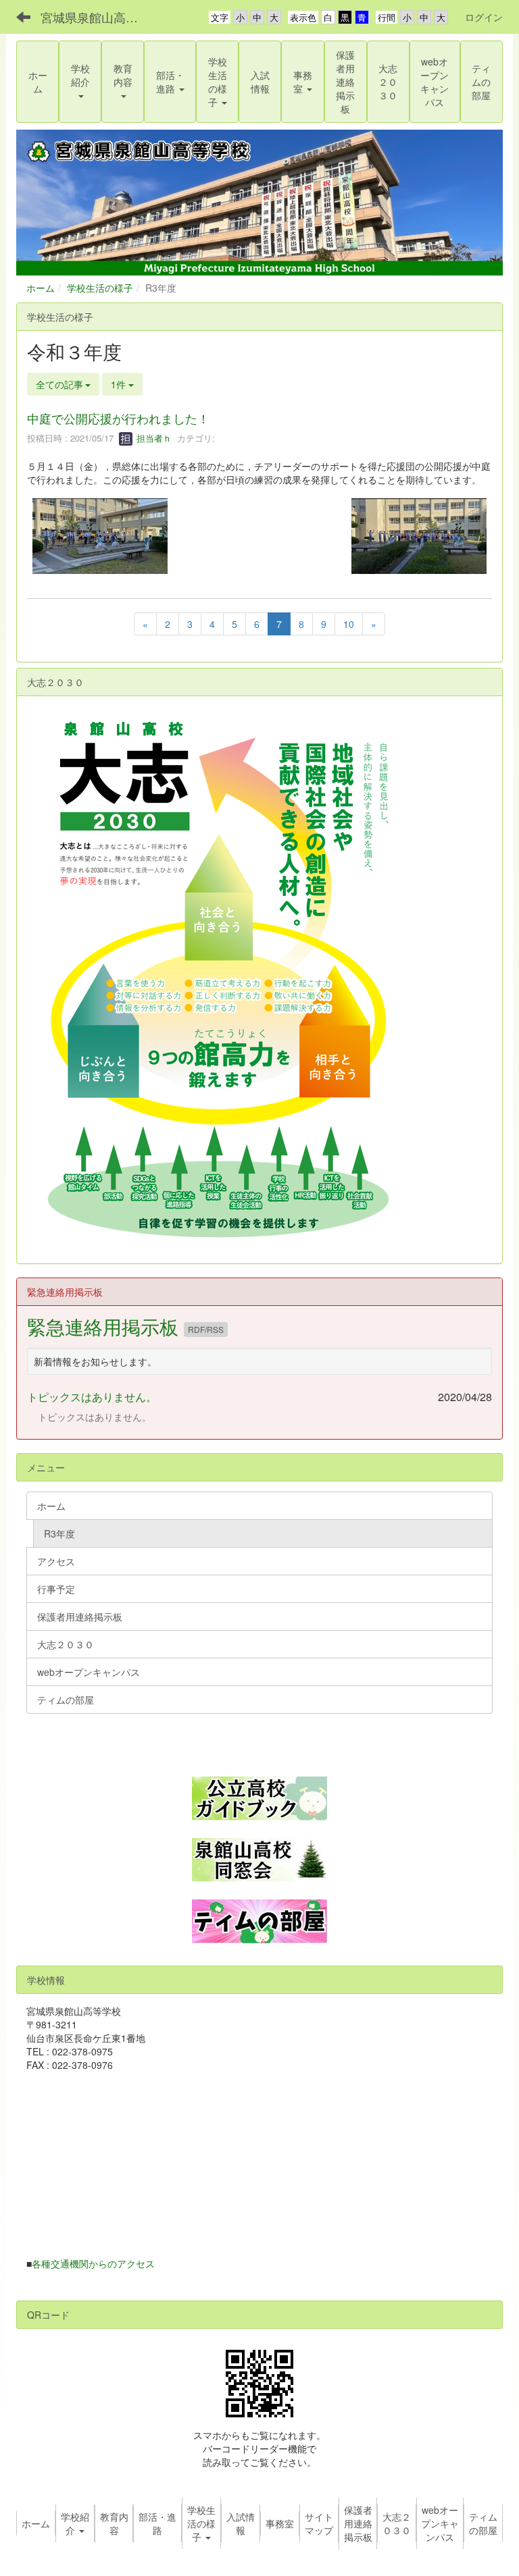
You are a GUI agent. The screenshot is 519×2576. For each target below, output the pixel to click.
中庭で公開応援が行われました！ (118, 418)
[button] (80, 82)
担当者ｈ (153, 438)
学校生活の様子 (100, 288)
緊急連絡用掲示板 (105, 1326)
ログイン (484, 17)
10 (349, 624)
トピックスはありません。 (92, 1397)
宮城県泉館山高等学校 (98, 17)
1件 (120, 384)
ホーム (41, 288)
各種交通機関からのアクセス (93, 2263)
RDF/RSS (206, 1329)
